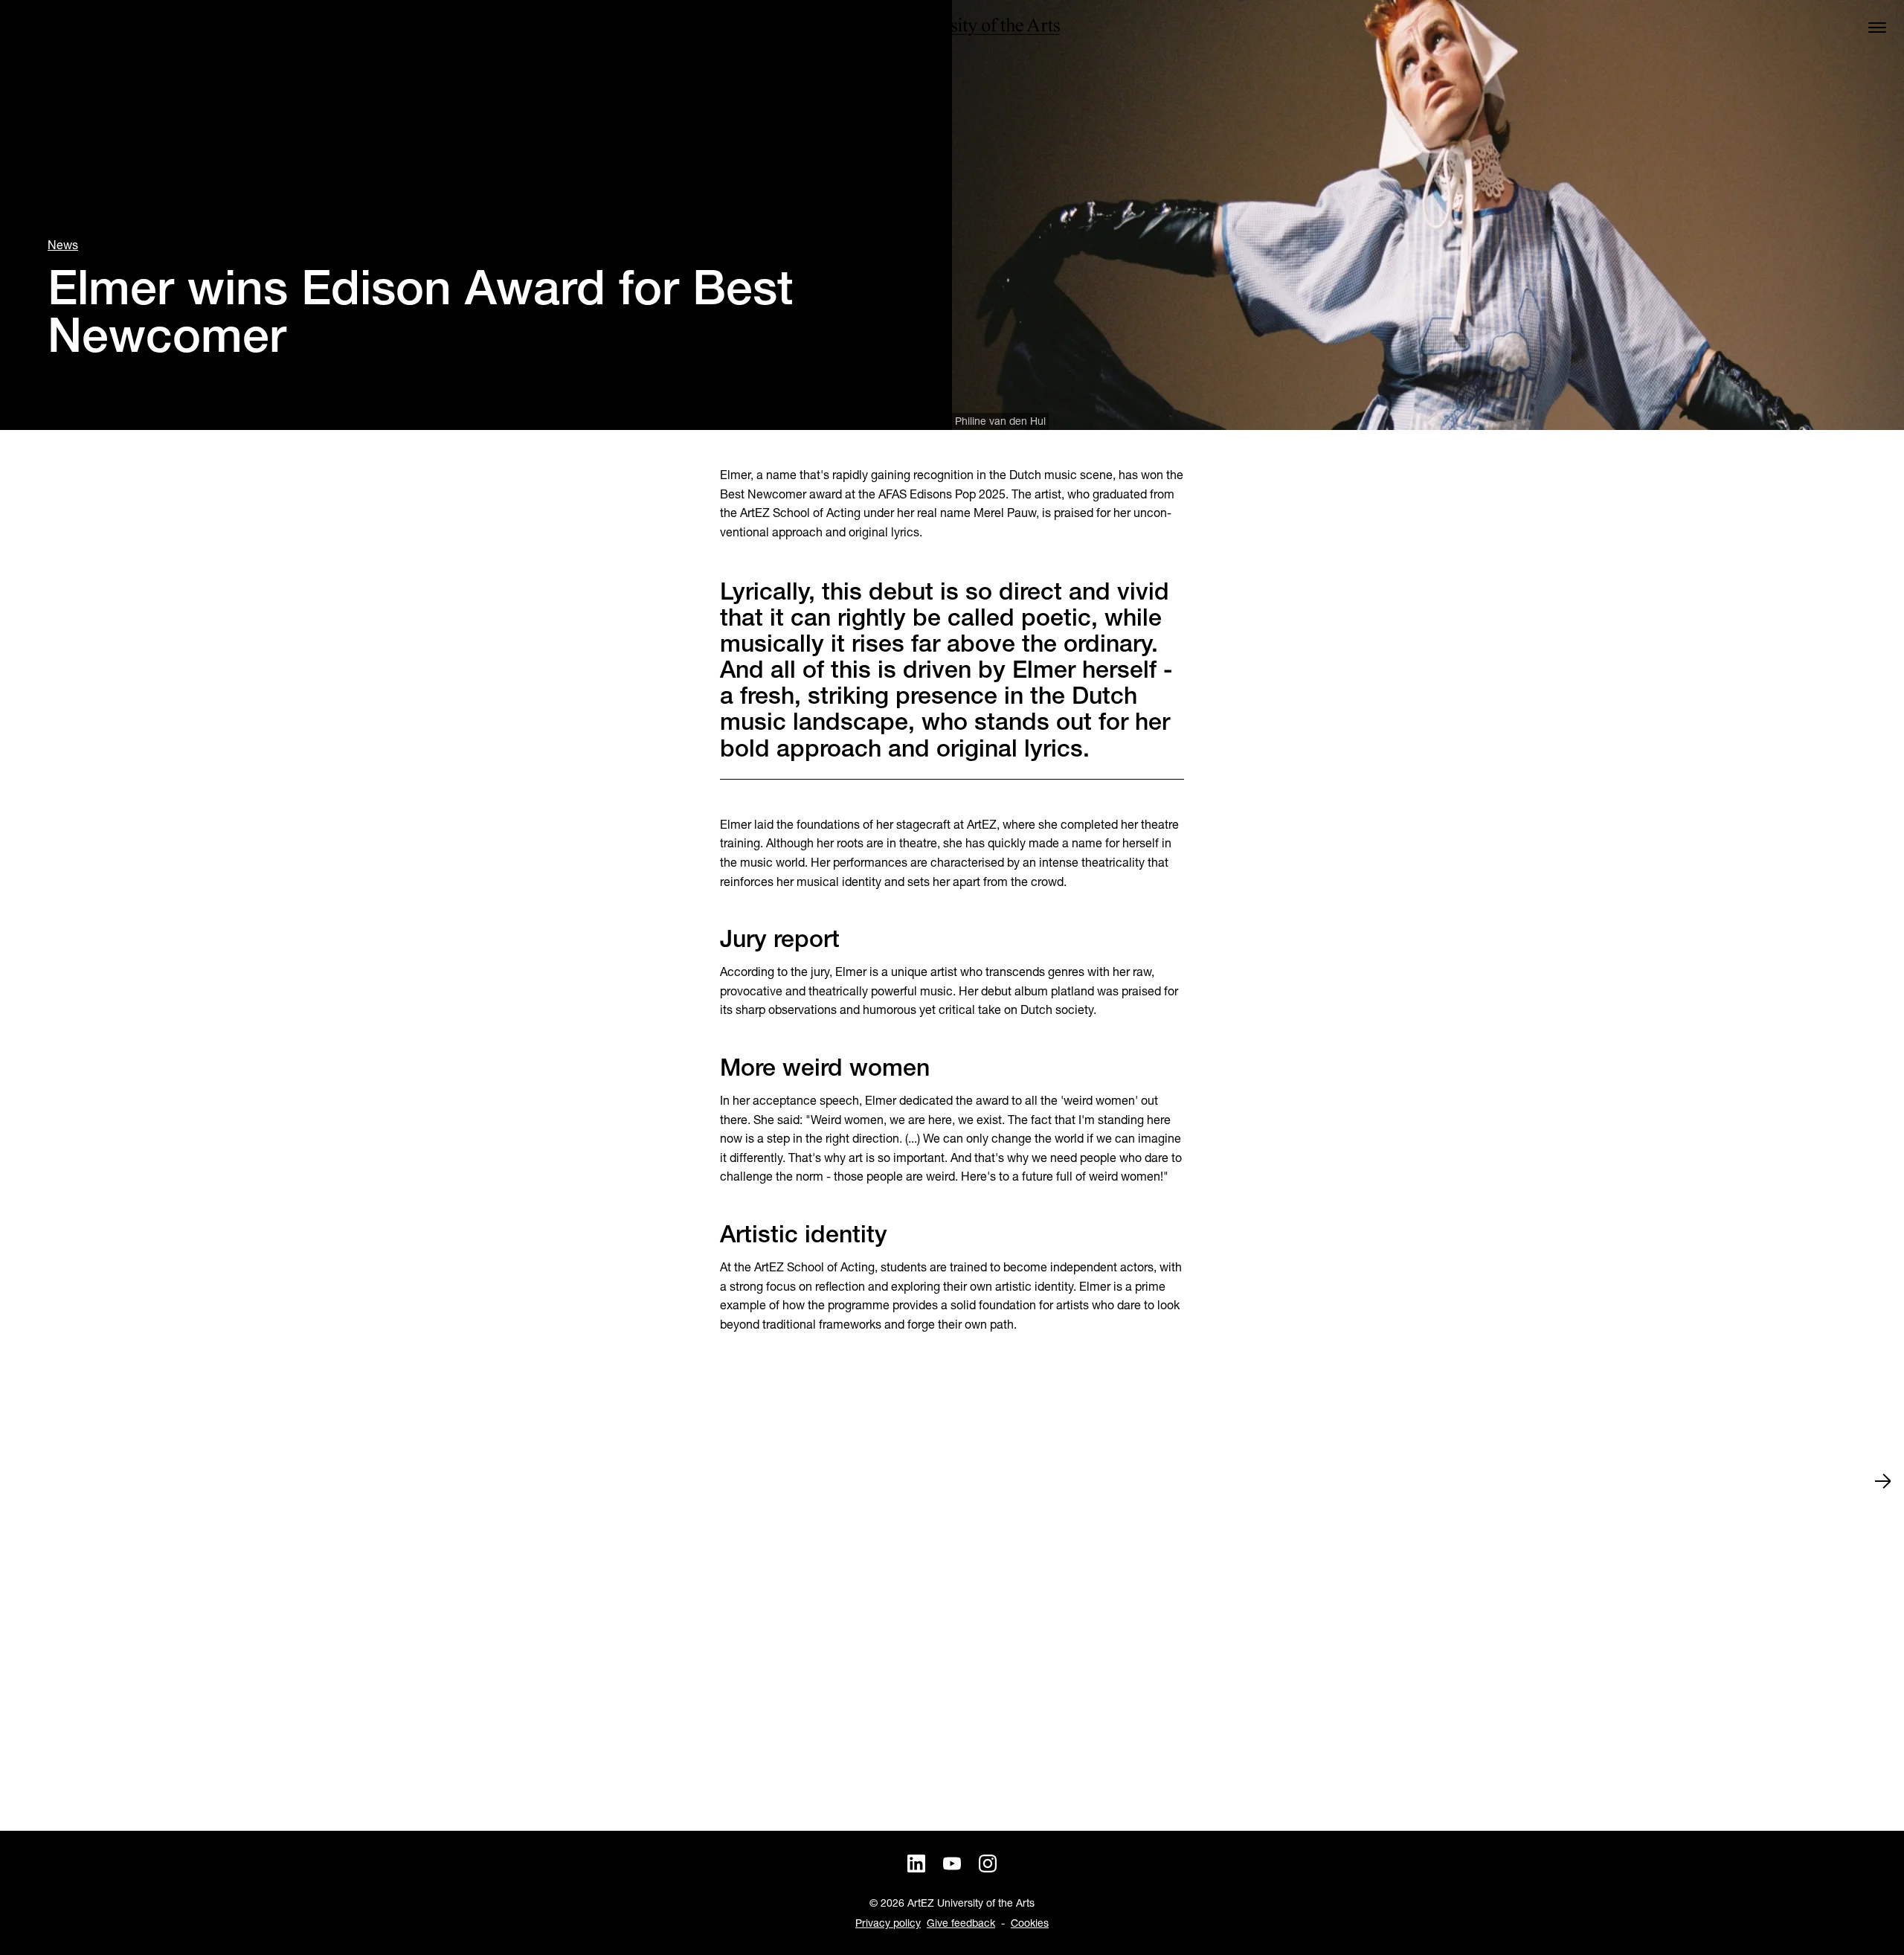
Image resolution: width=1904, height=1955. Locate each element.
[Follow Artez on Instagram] (988, 1863)
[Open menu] (1877, 27)
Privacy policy (888, 1923)
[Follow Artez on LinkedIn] (916, 1863)
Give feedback (961, 1923)
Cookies (1030, 1923)
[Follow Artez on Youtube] (952, 1863)
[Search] (27, 27)
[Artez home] (952, 27)
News (63, 245)
